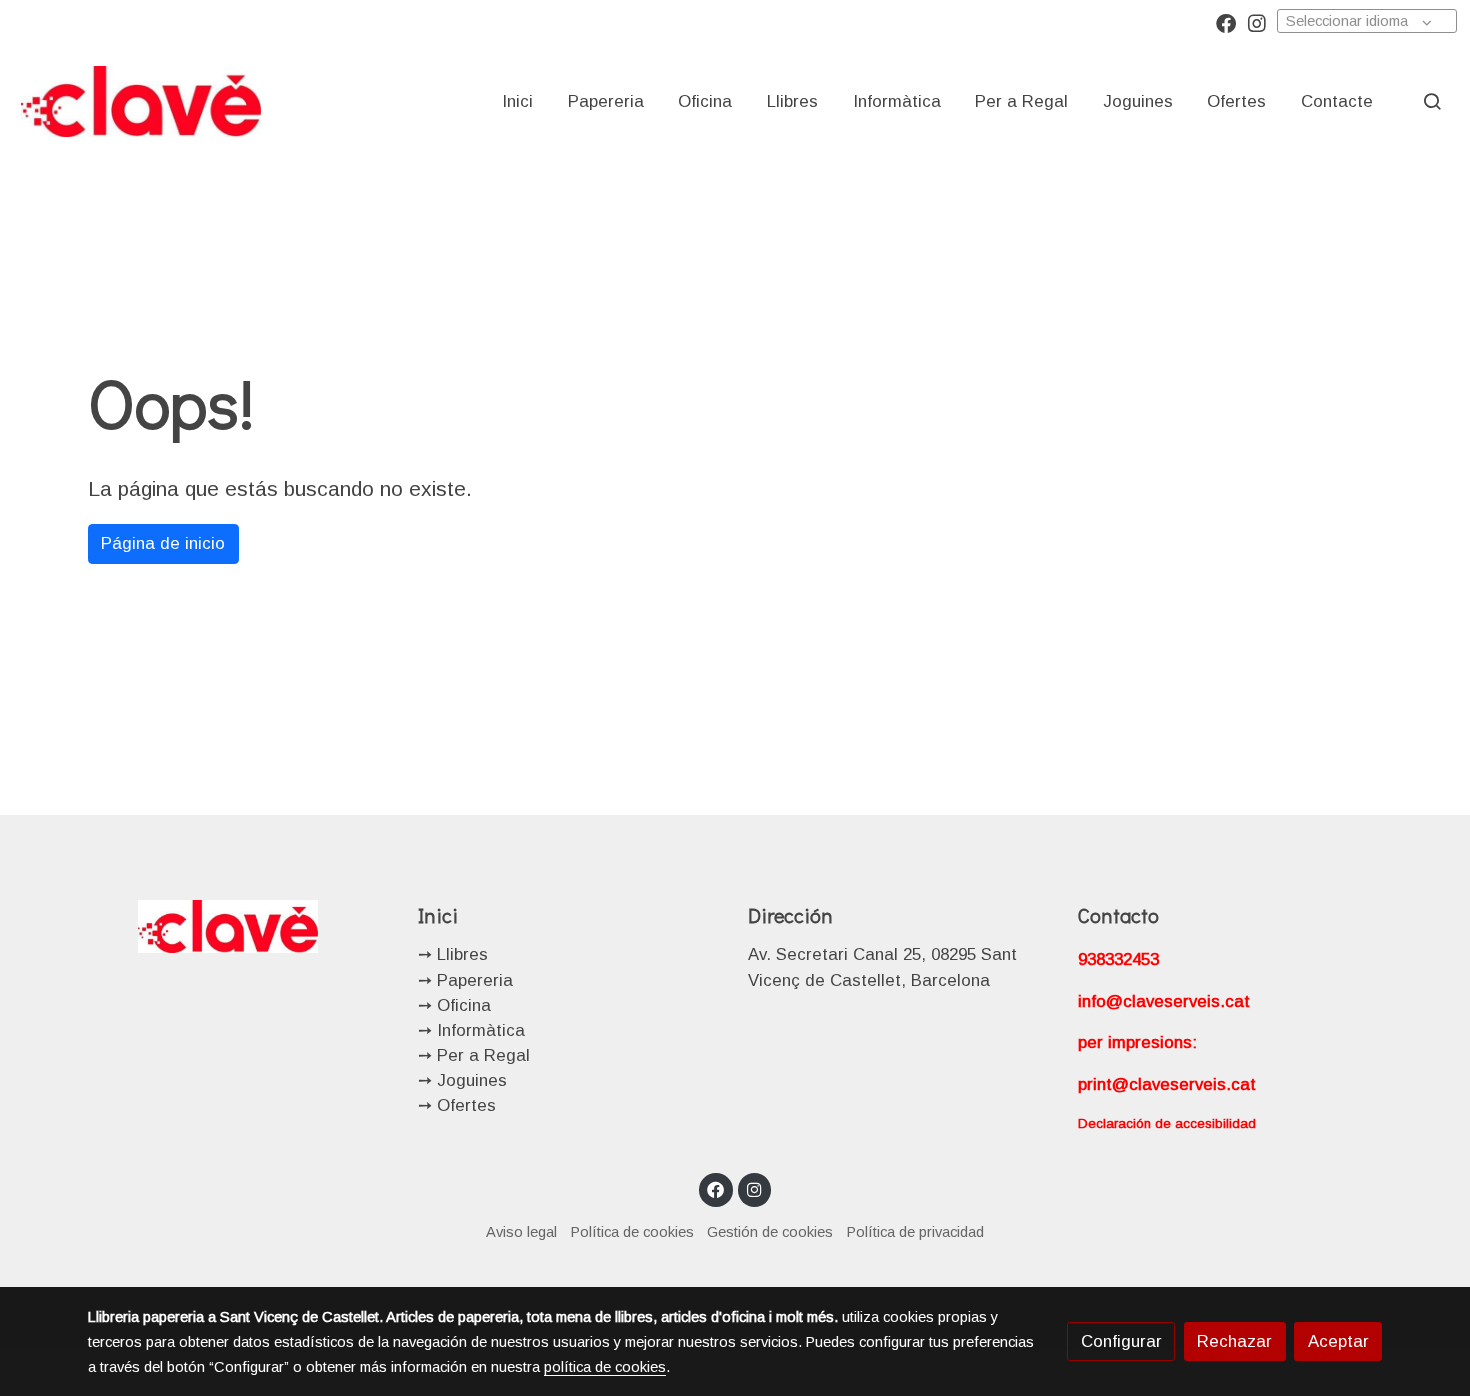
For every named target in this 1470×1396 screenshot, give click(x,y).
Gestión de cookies (770, 1232)
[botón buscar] (1432, 101)
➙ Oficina (454, 1005)
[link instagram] (1257, 22)
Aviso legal (521, 1232)
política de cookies (605, 1367)
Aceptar (1338, 1341)
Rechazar (1234, 1341)
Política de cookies (632, 1232)
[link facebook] (1226, 22)
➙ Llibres (453, 954)
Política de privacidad (915, 1232)
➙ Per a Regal (474, 1055)
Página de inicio (163, 543)
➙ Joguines (462, 1080)
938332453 (1118, 959)
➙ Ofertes (457, 1105)
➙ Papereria (465, 980)
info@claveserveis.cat (1164, 1001)
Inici (438, 915)
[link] (141, 101)
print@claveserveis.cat (1167, 1084)
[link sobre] (240, 925)
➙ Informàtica (471, 1030)
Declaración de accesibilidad (1167, 1123)
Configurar (1121, 1341)
